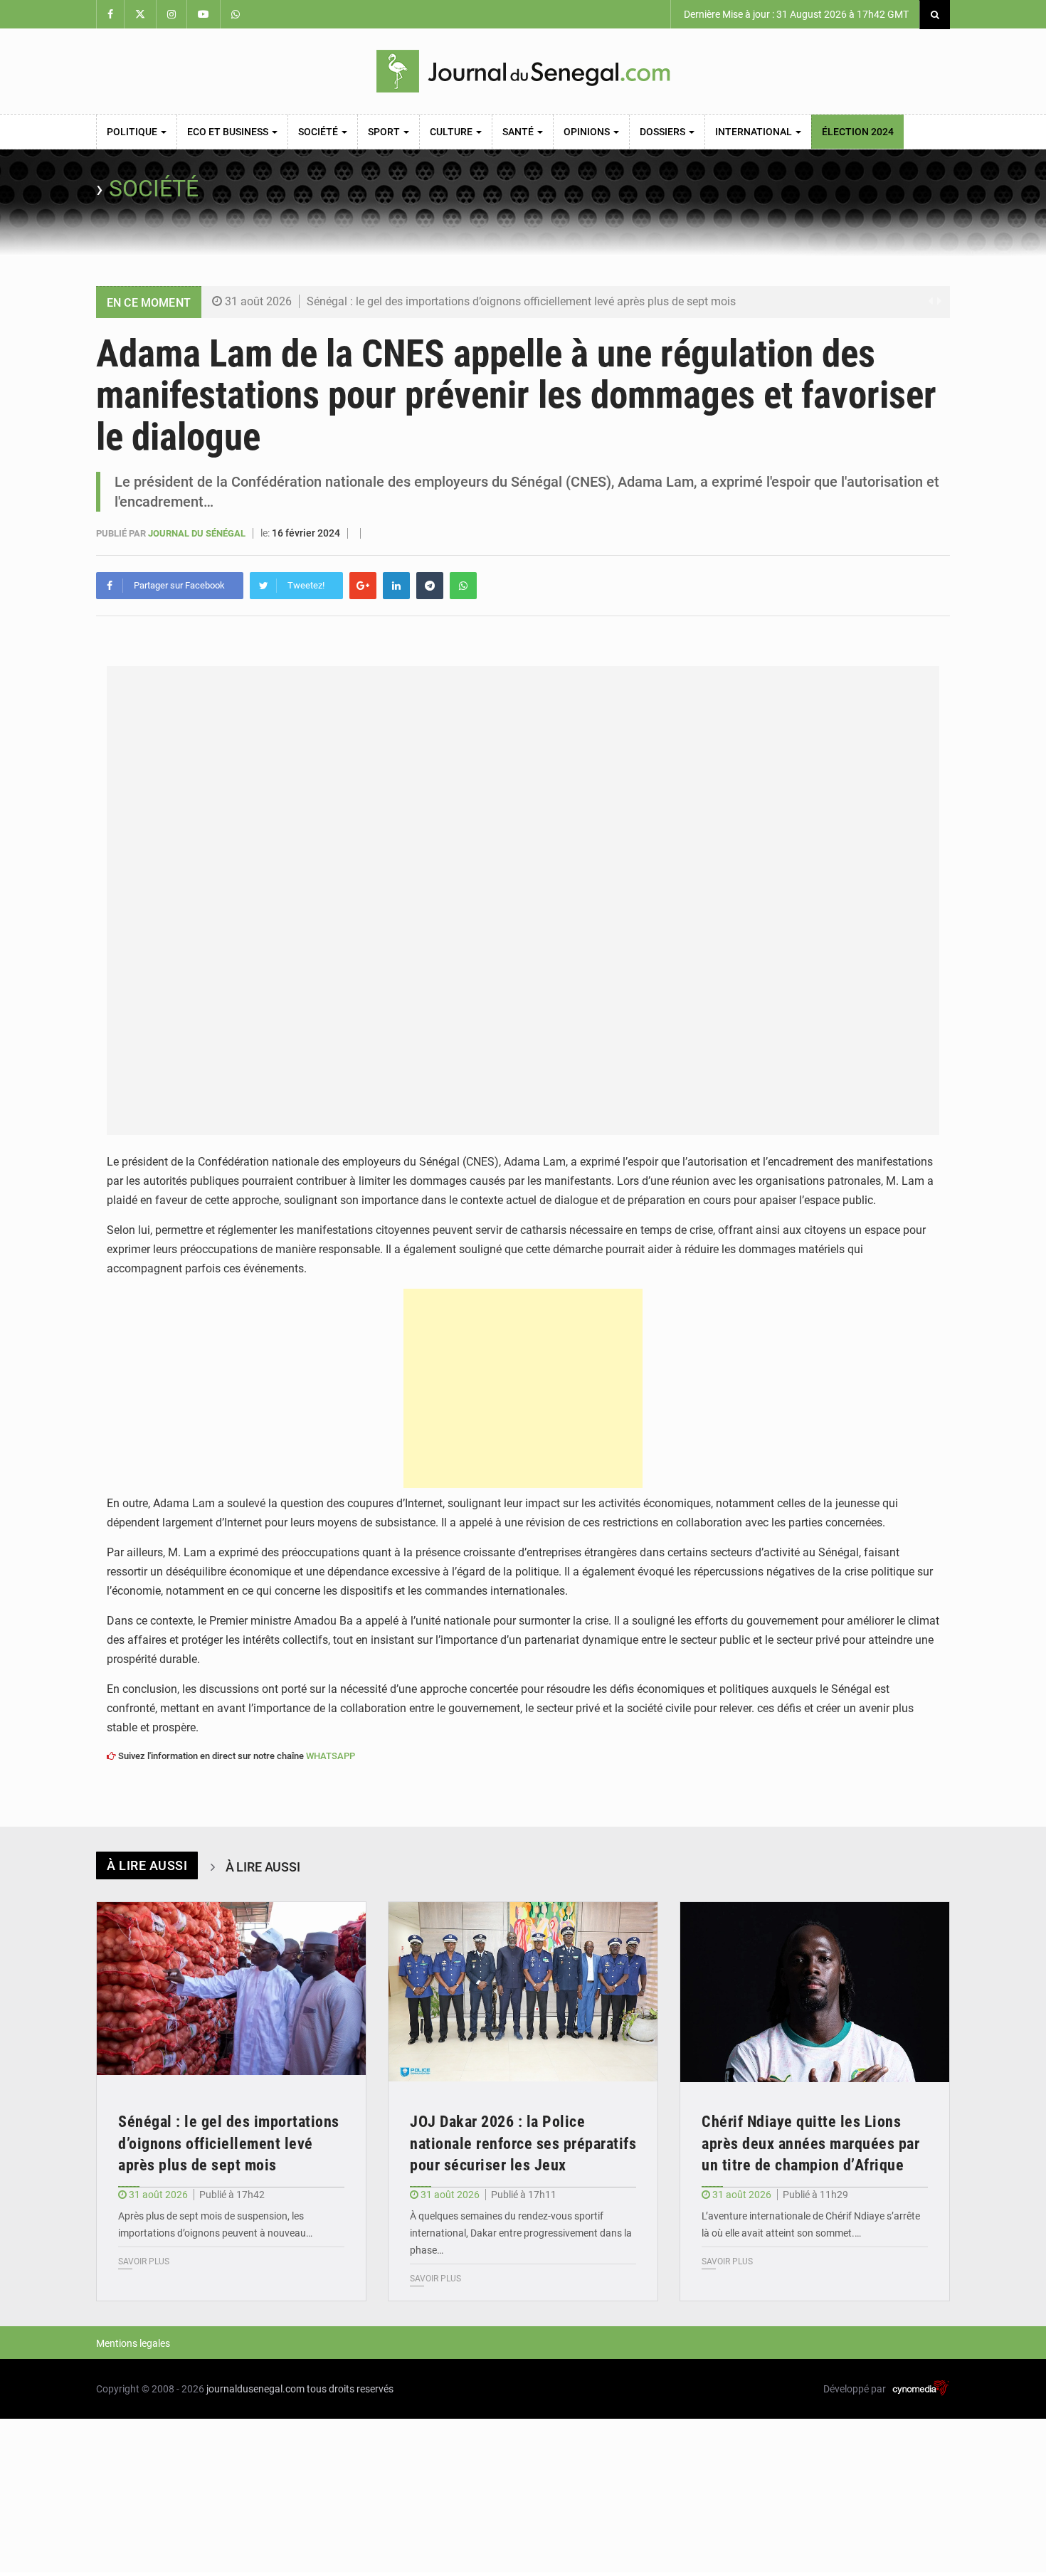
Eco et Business (229, 132)
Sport (385, 132)
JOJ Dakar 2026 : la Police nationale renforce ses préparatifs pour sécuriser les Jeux (523, 2144)
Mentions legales (133, 2343)
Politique (133, 132)
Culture (452, 132)
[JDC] (523, 71)
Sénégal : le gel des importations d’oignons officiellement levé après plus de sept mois (521, 301)
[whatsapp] (463, 586)
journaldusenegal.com (255, 2389)
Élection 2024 (858, 132)
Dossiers (664, 132)
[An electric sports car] (231, 1992)
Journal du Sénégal (198, 533)
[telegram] (430, 586)
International (755, 132)
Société (319, 132)
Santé (519, 132)
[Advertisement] (523, 1388)
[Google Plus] (363, 586)
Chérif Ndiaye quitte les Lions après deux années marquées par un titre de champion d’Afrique (810, 2144)
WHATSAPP (331, 1756)
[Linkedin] (396, 586)
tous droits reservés (350, 2389)
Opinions (588, 132)
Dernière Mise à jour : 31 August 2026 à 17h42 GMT (795, 14)
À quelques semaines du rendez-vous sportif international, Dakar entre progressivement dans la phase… (521, 2233)
